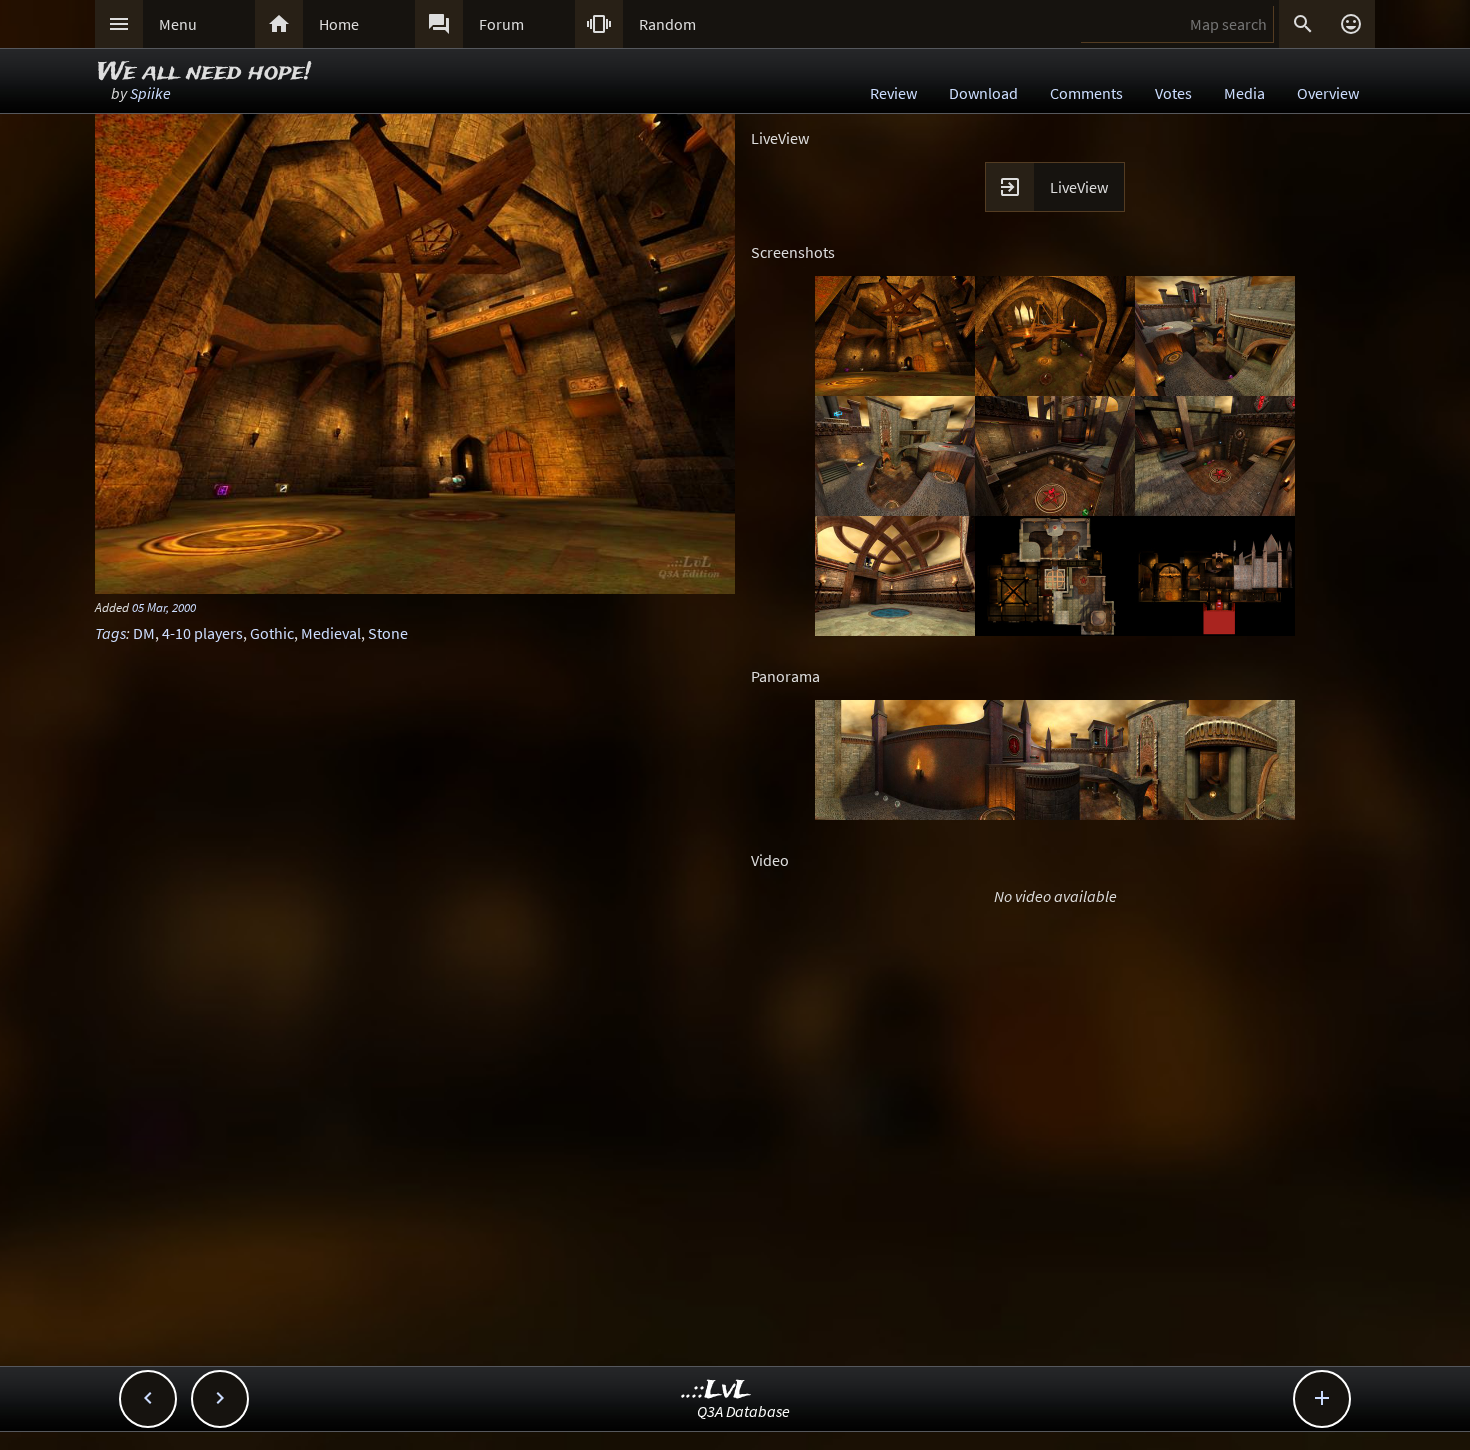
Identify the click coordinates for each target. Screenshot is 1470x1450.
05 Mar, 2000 (164, 607)
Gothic (272, 633)
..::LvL (716, 1390)
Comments (1086, 93)
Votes (1173, 93)
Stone (388, 633)
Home (339, 24)
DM (144, 633)
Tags (110, 633)
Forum (501, 24)
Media (1244, 93)
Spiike (150, 93)
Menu (178, 24)
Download (983, 93)
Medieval (331, 633)
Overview (1328, 93)
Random (667, 24)
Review (893, 93)
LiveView (1079, 187)
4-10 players (202, 633)
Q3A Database (743, 1411)
